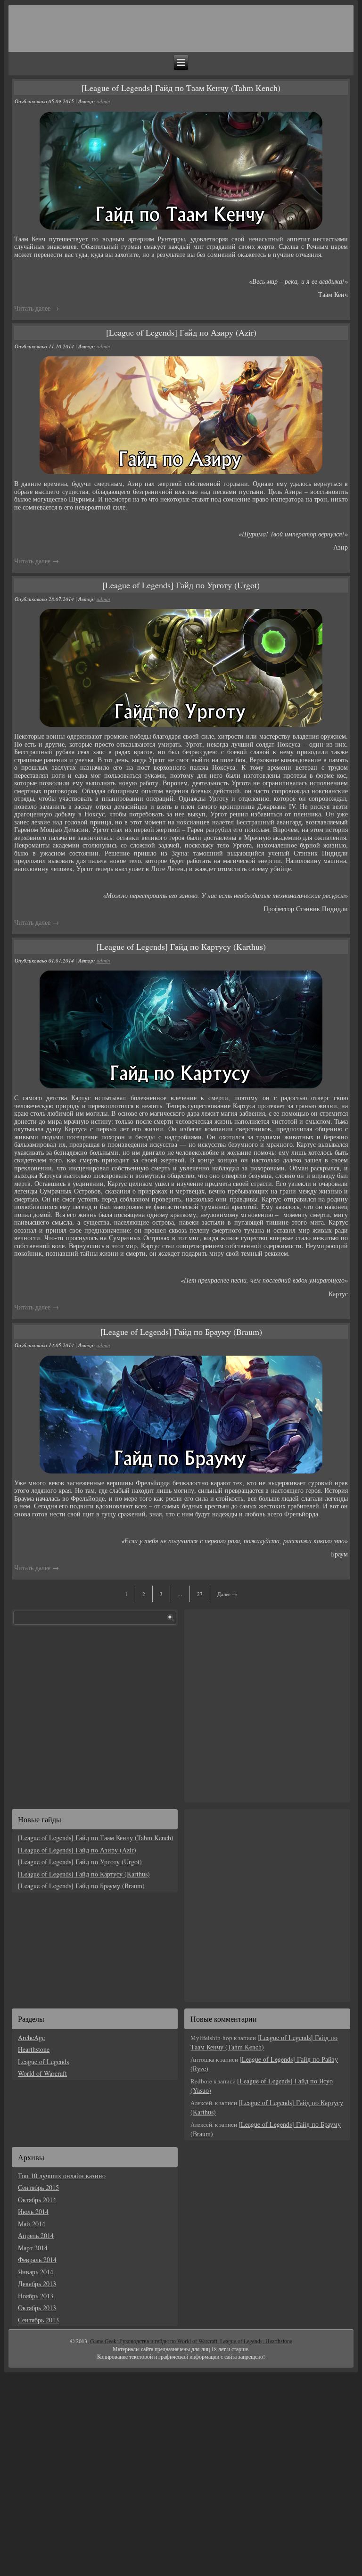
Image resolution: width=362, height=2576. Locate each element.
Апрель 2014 (36, 2235)
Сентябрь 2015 (38, 2187)
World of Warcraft (42, 2073)
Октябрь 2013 (37, 2308)
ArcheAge (31, 2037)
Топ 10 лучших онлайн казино (62, 2176)
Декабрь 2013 (37, 2284)
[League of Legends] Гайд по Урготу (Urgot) (181, 585)
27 (200, 1594)
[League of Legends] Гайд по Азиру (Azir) (181, 332)
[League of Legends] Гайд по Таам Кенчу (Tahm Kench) (181, 88)
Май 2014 (32, 2224)
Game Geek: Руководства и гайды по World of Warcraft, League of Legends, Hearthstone (191, 2341)
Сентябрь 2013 (38, 2320)
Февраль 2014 (37, 2259)
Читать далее (37, 308)
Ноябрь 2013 (36, 2296)
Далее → (227, 1594)
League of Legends (43, 2062)
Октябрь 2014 (37, 2200)
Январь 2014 (36, 2272)
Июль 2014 (33, 2211)
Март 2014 (33, 2248)
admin (103, 101)
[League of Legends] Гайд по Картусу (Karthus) (181, 946)
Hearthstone (34, 2049)
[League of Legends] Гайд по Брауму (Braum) (181, 1332)
